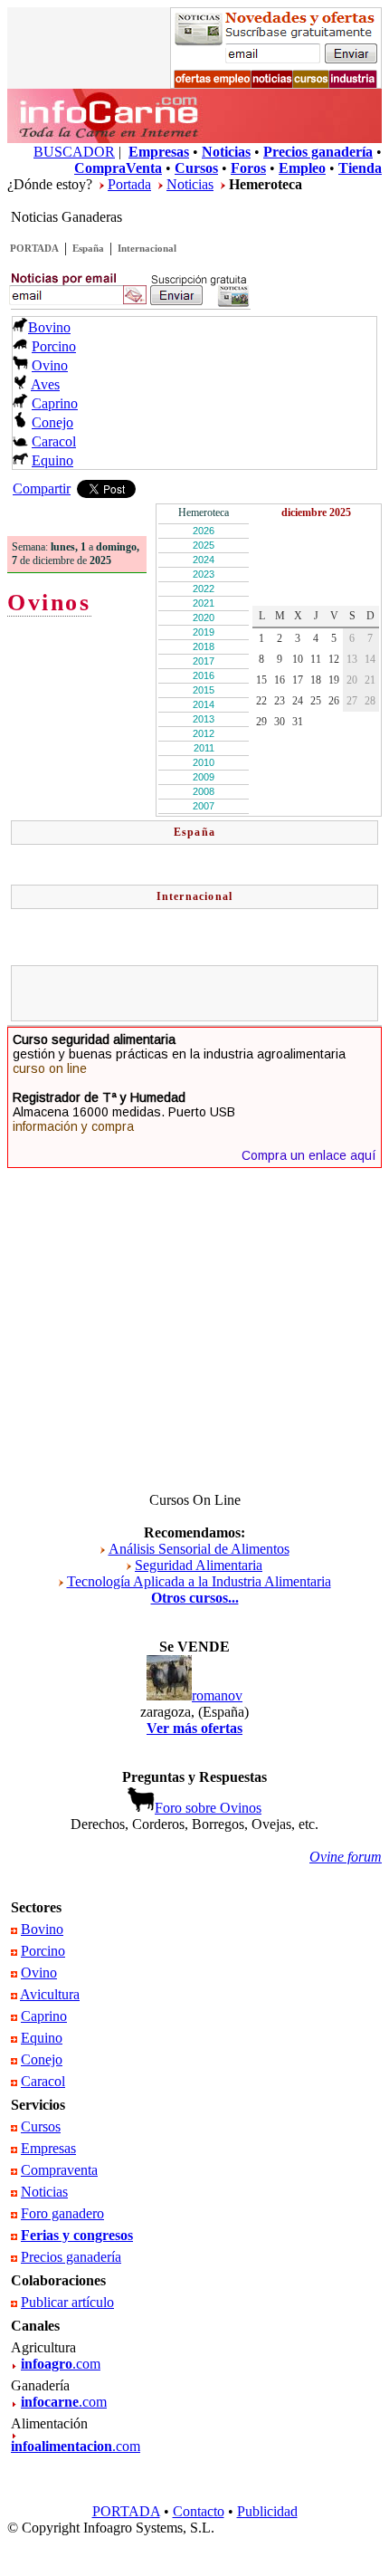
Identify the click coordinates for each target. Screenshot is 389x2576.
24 (298, 701)
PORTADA (34, 248)
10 (298, 659)
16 (280, 680)
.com (61, 2364)
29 (261, 722)
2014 (204, 704)
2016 (204, 675)
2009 (204, 777)
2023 (204, 574)
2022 (204, 589)
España (88, 248)
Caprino (55, 403)
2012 (204, 733)
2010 (204, 762)
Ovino (50, 365)
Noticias (190, 184)
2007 (204, 806)
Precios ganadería (71, 2257)
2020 (204, 618)
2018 (204, 646)
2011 (204, 748)
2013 (204, 719)
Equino (52, 460)
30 (280, 722)
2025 (204, 545)
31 (298, 722)
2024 (204, 560)
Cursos (41, 2126)
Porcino (54, 346)
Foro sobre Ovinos (208, 1808)
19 (334, 680)
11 (316, 659)
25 (316, 701)
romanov (217, 1695)
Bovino (49, 327)
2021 (204, 603)
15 (261, 680)
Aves (45, 384)
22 (261, 701)
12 (334, 659)
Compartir (42, 488)
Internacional (147, 248)
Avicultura (50, 1994)
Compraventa (59, 2170)
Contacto (199, 2511)
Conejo (52, 422)
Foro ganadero (62, 2213)
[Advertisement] (203, 993)
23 (280, 701)
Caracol (54, 441)
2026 (204, 531)
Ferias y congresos (77, 2235)
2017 (204, 661)
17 (298, 680)
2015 (204, 690)
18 (316, 680)
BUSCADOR (74, 152)
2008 (204, 791)
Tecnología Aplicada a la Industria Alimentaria (199, 1581)
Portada (129, 184)
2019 (204, 632)
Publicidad (267, 2511)
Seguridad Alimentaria (199, 1565)
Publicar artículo (67, 2302)
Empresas (48, 2148)
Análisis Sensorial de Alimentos (199, 1549)
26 (334, 701)
